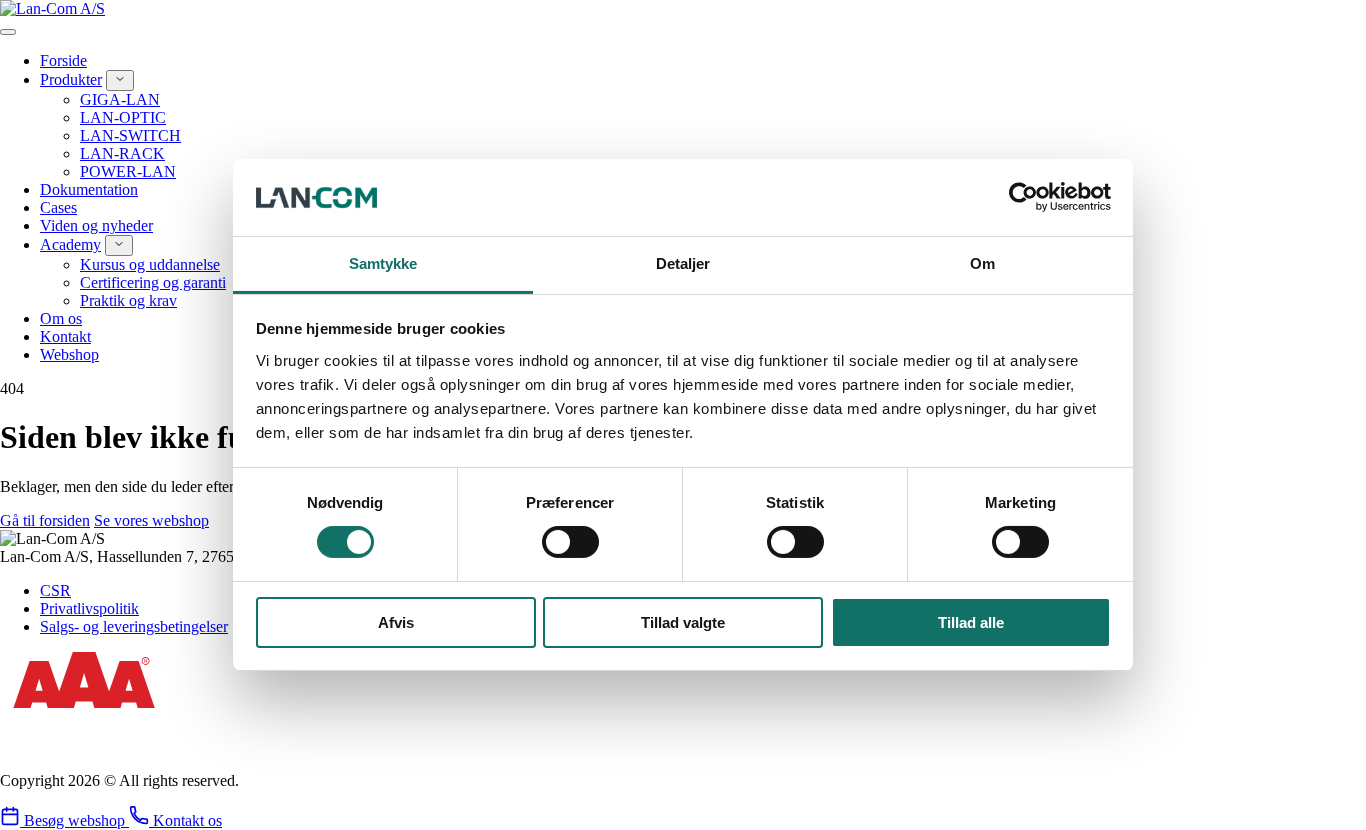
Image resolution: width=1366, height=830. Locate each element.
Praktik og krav (128, 300)
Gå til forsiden (45, 520)
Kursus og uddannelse (150, 264)
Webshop (69, 354)
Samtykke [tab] (383, 263)
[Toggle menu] (8, 32)
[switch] (570, 542)
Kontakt (65, 336)
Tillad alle (971, 622)
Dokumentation (89, 189)
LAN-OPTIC (123, 117)
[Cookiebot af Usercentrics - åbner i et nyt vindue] (1023, 197)
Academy (70, 244)
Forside (63, 60)
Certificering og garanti (153, 282)
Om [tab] (982, 263)
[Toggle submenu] (120, 80)
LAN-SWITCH (130, 135)
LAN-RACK (122, 153)
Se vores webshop (151, 520)
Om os (61, 318)
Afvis (396, 622)
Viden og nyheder (96, 225)
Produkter (71, 79)
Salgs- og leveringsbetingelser (134, 626)
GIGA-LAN (120, 99)
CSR (55, 590)
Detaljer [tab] (683, 263)
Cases (58, 207)
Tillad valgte (683, 622)
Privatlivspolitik (89, 608)
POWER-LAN (128, 171)
